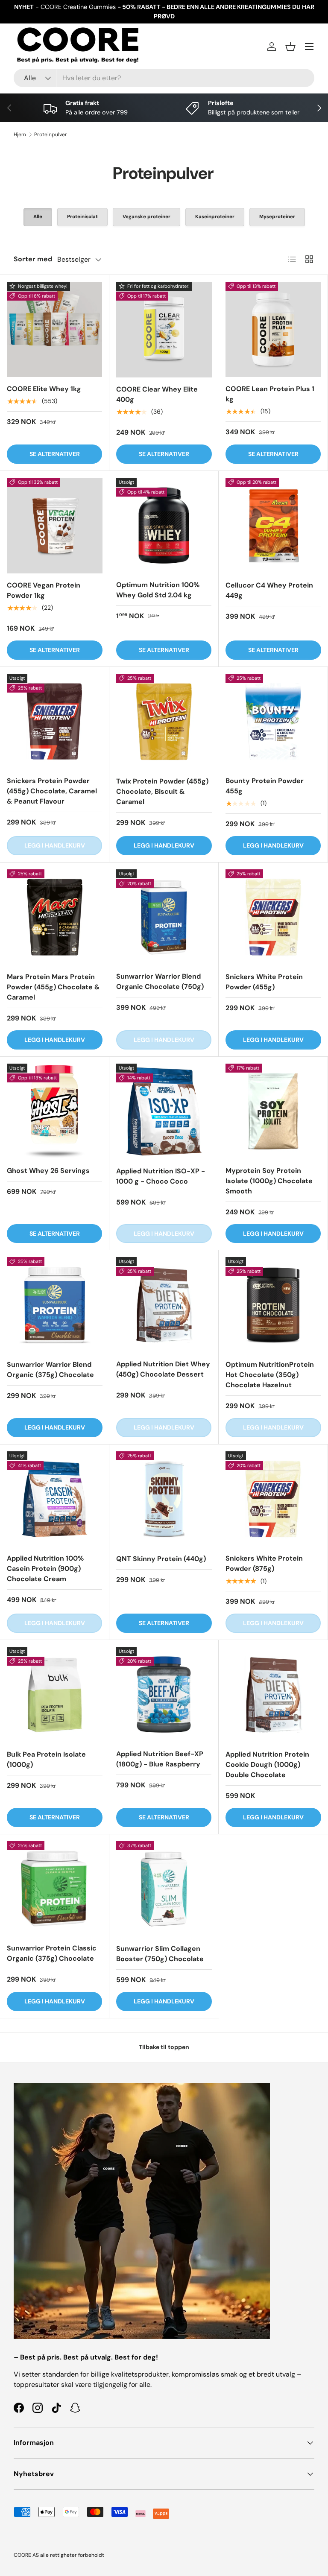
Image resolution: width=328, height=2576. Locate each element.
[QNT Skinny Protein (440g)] (164, 1499)
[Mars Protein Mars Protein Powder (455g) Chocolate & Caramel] (55, 917)
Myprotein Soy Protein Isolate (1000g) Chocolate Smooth (269, 1181)
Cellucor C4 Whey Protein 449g (269, 590)
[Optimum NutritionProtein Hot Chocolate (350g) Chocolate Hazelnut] (273, 1305)
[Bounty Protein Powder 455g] (273, 721)
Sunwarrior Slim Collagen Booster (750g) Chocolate (160, 1954)
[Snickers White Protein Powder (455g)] (273, 917)
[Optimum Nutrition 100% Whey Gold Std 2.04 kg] (164, 525)
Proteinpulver (51, 135)
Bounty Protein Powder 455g (265, 786)
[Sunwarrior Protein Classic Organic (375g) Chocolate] (54, 1889)
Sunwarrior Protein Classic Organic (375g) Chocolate (52, 1953)
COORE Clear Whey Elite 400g (157, 394)
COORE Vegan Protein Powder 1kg (44, 590)
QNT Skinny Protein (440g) (161, 1559)
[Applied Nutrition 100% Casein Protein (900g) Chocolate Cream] (54, 1499)
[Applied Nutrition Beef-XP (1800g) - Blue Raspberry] (164, 1694)
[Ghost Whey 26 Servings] (54, 1111)
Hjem (20, 135)
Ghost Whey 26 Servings (48, 1171)
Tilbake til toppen (164, 2047)
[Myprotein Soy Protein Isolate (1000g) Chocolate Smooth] (273, 1111)
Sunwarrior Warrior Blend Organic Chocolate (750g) (160, 981)
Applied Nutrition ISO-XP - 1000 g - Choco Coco (161, 1176)
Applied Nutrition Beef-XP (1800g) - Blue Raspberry (160, 1759)
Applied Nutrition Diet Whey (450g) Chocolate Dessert (163, 1369)
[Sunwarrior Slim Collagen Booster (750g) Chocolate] (164, 1889)
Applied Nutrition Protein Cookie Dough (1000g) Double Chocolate (267, 1765)
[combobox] (164, 78)
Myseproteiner (277, 217)
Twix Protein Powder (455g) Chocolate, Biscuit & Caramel (162, 791)
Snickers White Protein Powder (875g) (264, 1563)
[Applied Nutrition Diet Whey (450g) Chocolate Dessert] (164, 1305)
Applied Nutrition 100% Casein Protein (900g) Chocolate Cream (45, 1569)
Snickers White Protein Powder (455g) (264, 982)
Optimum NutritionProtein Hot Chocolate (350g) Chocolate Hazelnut (270, 1375)
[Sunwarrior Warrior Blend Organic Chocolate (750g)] (164, 917)
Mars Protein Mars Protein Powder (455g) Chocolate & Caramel (53, 987)
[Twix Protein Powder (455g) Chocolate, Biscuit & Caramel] (164, 722)
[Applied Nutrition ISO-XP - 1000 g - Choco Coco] (164, 1111)
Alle (38, 217)
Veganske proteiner (146, 217)
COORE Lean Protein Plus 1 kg (270, 394)
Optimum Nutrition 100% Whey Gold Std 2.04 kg (158, 590)
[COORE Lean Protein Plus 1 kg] (273, 329)
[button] (290, 47)
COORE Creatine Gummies (79, 7)
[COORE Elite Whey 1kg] (54, 329)
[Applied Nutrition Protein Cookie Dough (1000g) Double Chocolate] (273, 1695)
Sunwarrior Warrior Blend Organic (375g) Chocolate (50, 1370)
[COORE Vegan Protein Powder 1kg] (55, 526)
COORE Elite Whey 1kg (44, 389)
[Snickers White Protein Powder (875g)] (273, 1499)
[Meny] (309, 47)
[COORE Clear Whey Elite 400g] (164, 330)
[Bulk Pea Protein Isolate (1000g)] (55, 1695)
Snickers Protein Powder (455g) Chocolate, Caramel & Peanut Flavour (52, 791)
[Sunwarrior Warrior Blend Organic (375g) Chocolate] (55, 1305)
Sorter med (33, 259)
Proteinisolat (82, 217)
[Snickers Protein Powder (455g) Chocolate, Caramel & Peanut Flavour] (54, 721)
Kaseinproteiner (215, 217)
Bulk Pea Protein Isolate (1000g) (46, 1759)
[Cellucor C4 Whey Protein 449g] (273, 526)
